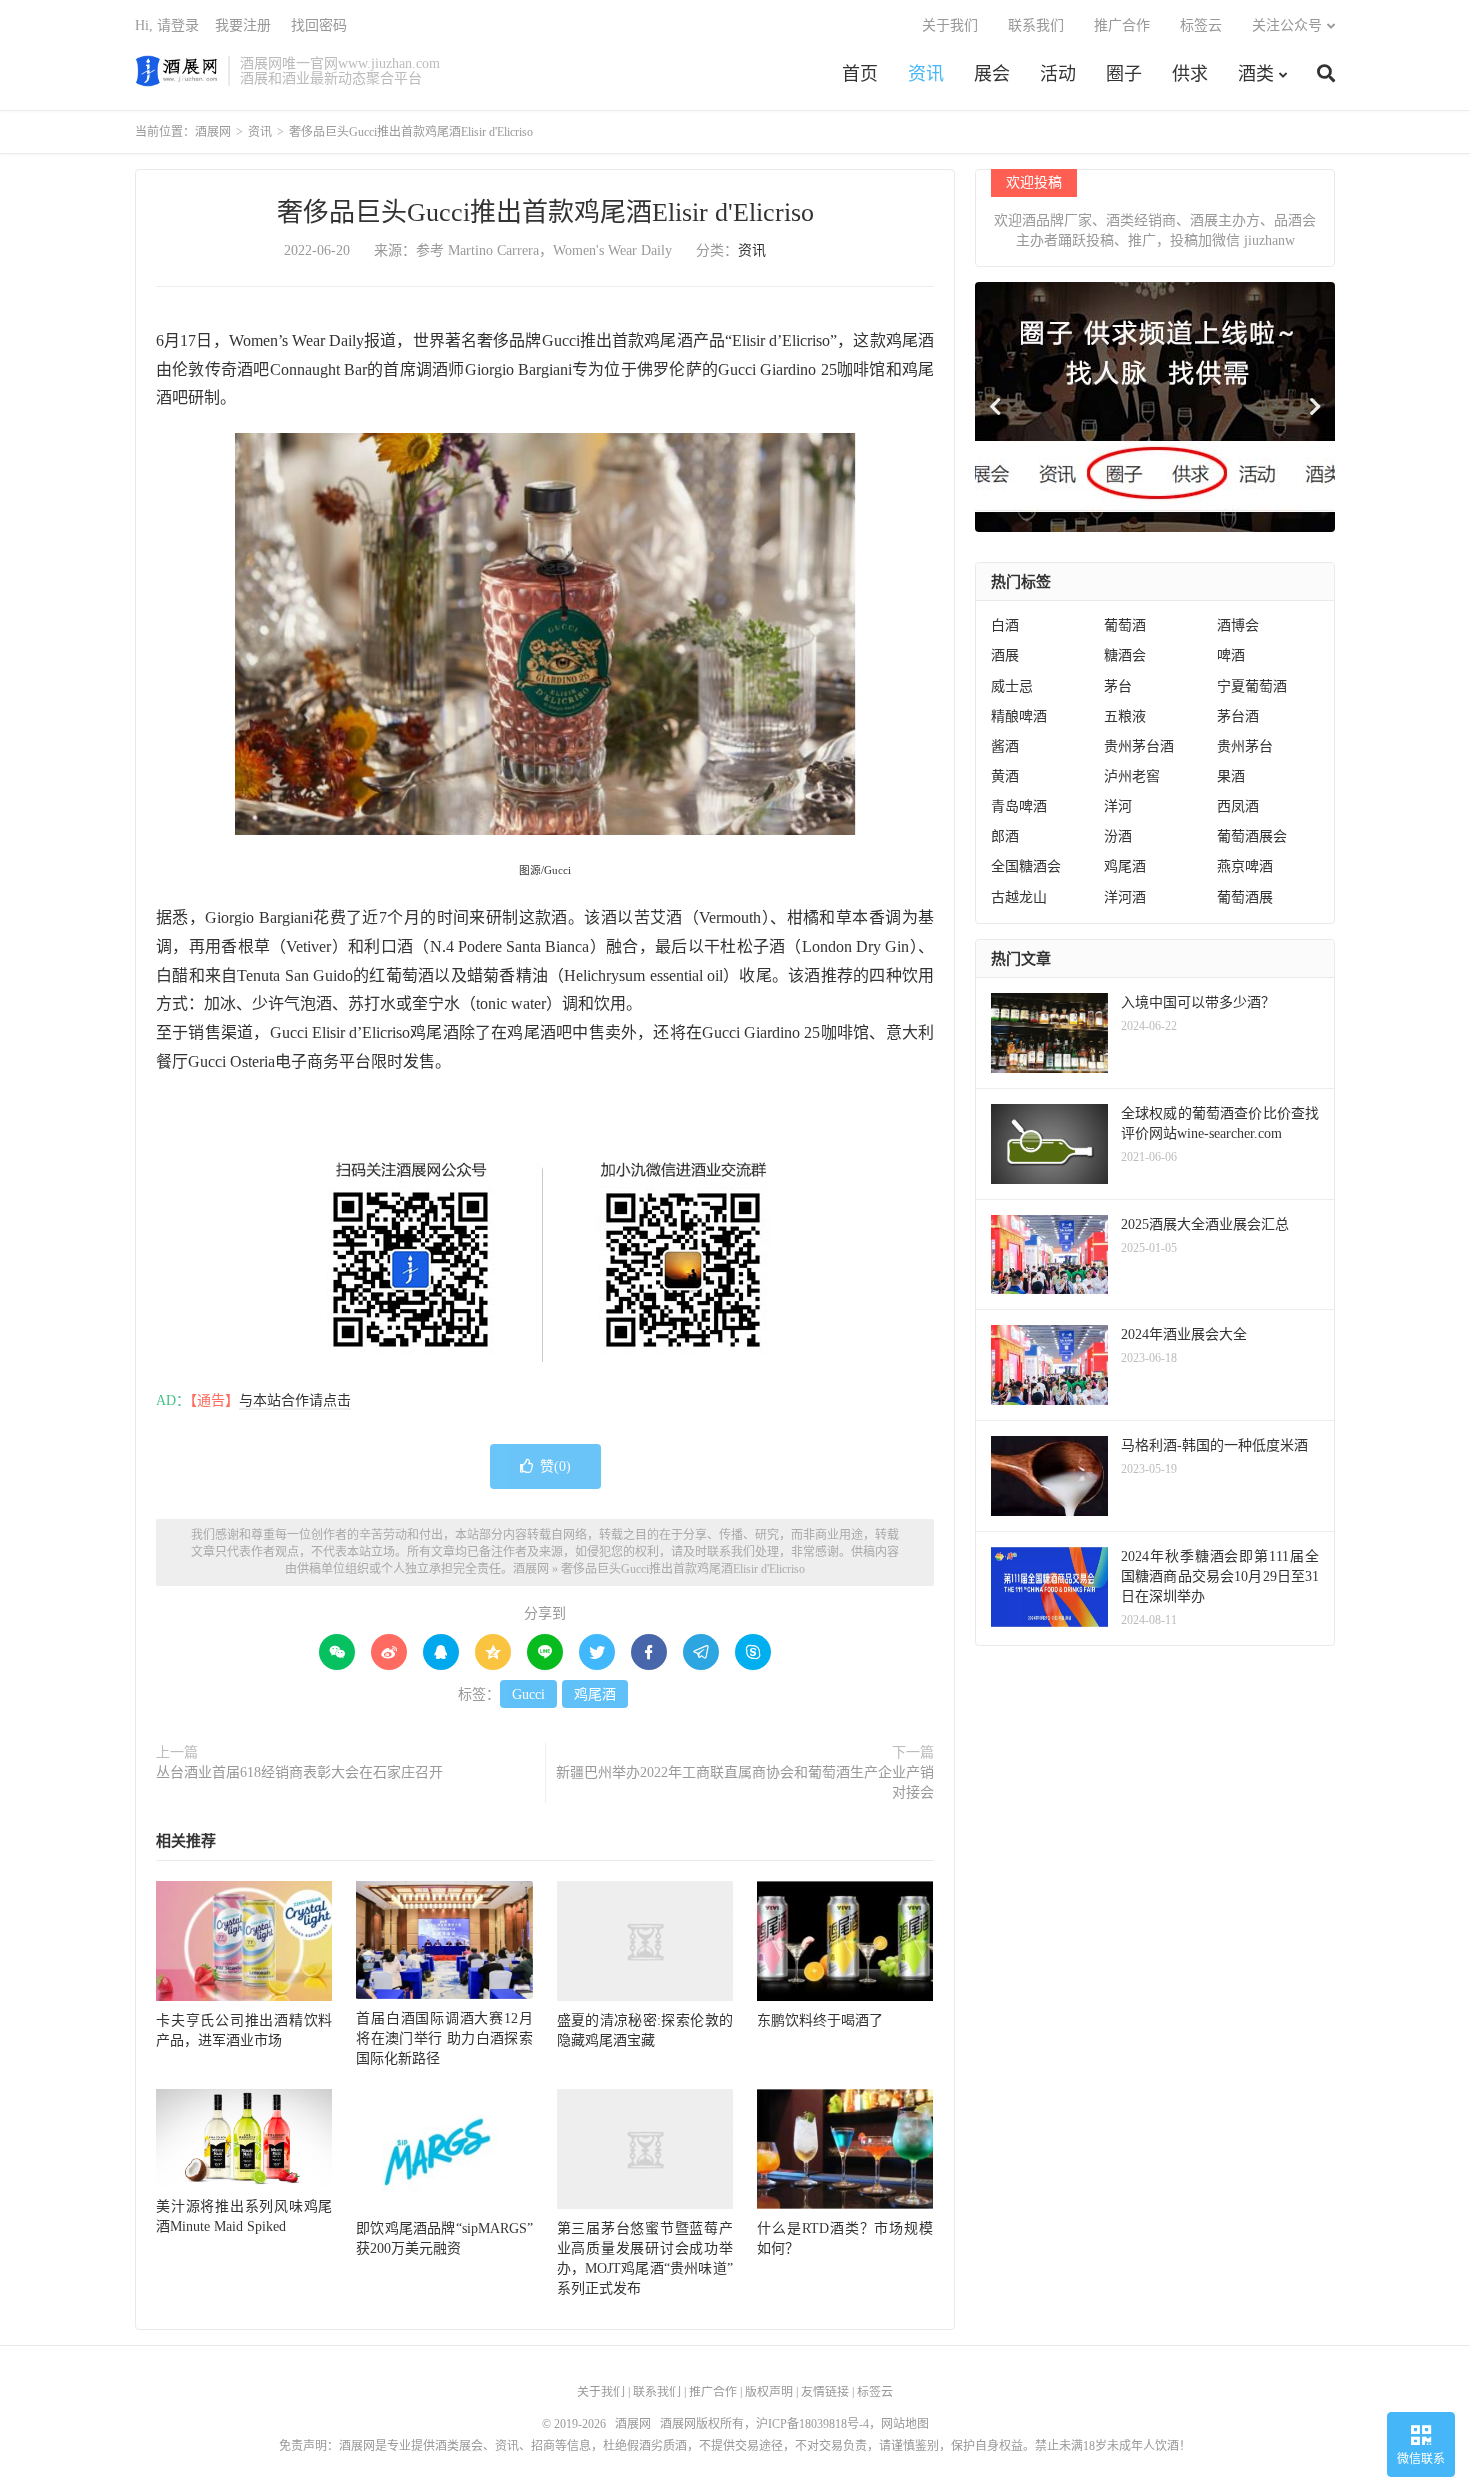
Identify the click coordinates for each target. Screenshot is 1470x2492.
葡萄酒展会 (1252, 836)
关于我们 (950, 25)
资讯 (926, 74)
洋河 (1118, 806)
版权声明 (769, 2392)
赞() (555, 1466)
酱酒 (1005, 746)
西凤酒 (1238, 806)
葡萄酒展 (1245, 897)
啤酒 (1231, 655)
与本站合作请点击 (295, 1400)
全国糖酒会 (1026, 866)
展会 (992, 74)
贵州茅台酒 (1139, 746)
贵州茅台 (1245, 746)
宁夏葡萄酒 (1252, 686)
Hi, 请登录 (167, 25)
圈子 (1124, 74)
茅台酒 (1238, 716)
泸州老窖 (1132, 776)
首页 (860, 74)
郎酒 (1005, 836)
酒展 (1005, 655)
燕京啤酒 (1245, 866)
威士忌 (1012, 686)
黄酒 (1005, 776)
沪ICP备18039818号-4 (812, 2424)
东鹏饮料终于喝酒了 (820, 2020)
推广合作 (1122, 25)
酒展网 (176, 71)
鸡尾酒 (595, 1694)
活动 (1058, 74)
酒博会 (1238, 625)
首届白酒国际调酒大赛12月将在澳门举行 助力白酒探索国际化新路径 (444, 2038)
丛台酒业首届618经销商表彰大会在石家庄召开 (299, 1772)
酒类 (1256, 74)
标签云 (1201, 25)
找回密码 (319, 25)
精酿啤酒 (1019, 716)
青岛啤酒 (1019, 806)
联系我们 (1036, 25)
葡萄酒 (1125, 625)
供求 (1190, 74)
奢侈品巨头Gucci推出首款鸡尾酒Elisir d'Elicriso (545, 212)
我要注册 (243, 25)
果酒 (1231, 776)
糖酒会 (1125, 655)
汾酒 (1118, 836)
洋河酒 (1125, 897)
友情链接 (825, 2392)
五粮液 (1125, 716)
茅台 (1118, 686)
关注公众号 (1287, 25)
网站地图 (905, 2424)
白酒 (1005, 625)
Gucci (528, 1694)
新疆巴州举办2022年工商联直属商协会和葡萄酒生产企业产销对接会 (745, 1782)
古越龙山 (1019, 897)
